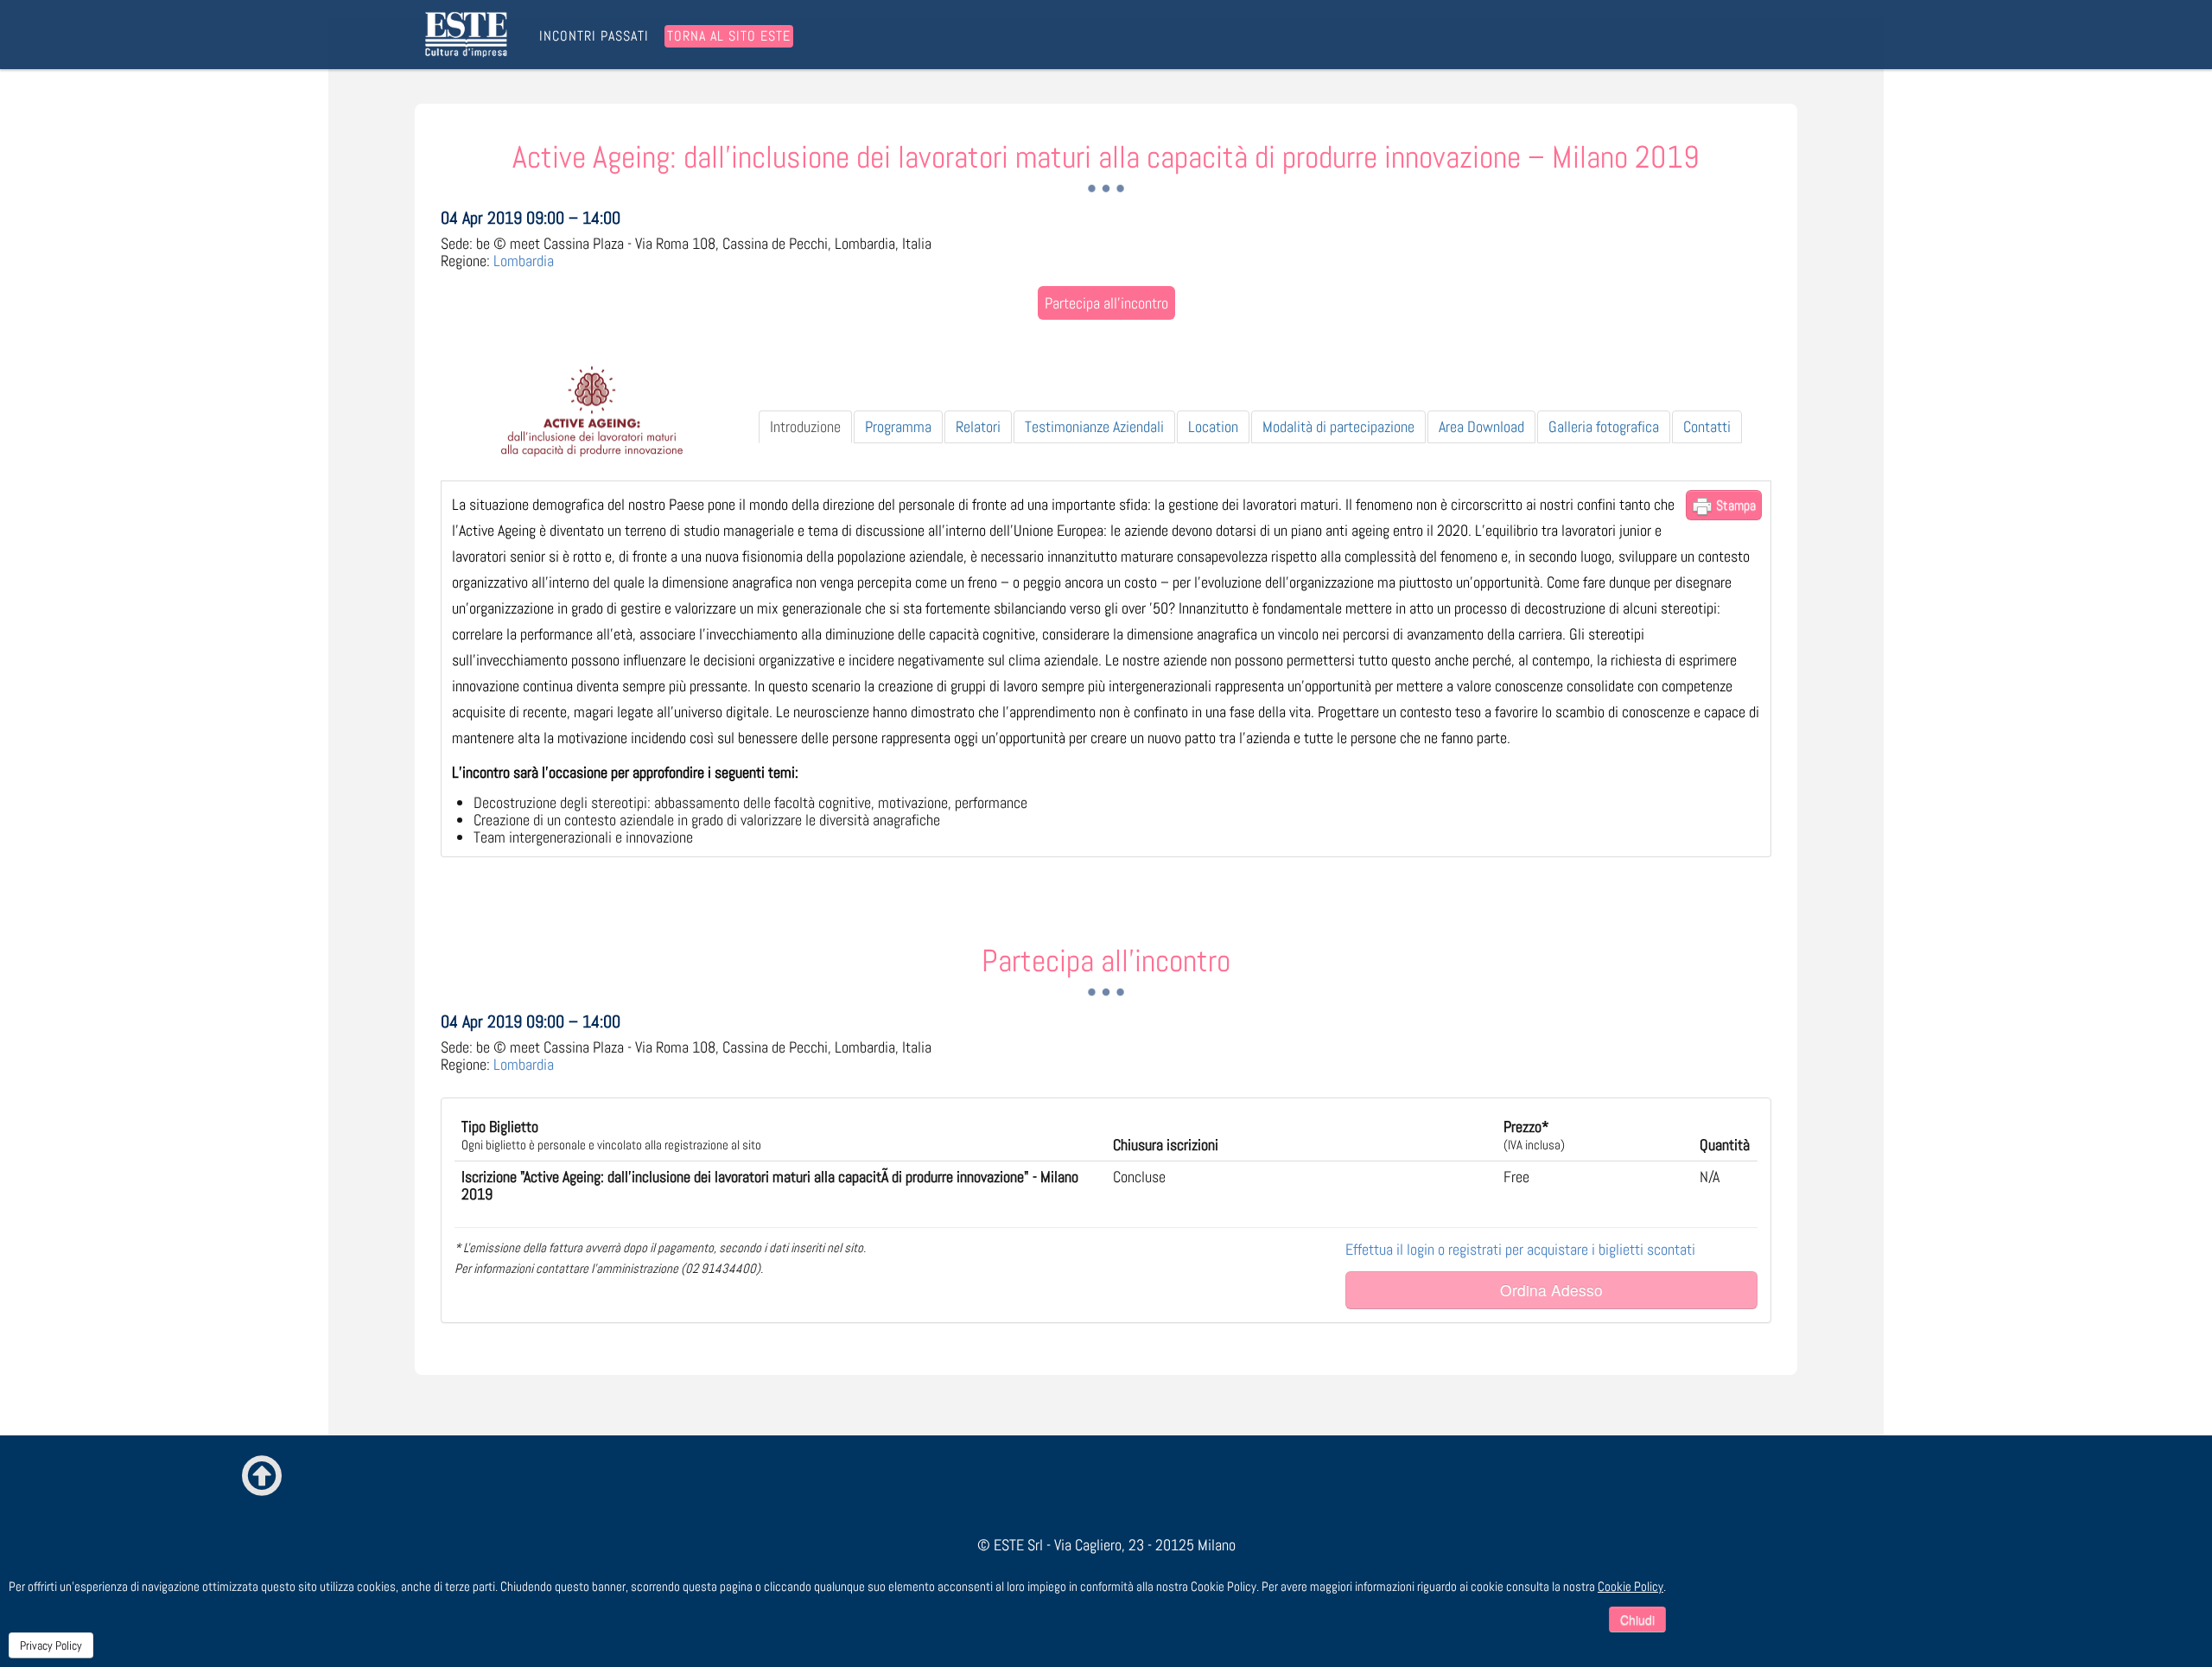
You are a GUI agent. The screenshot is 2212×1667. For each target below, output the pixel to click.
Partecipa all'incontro (1106, 303)
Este (469, 35)
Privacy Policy (51, 1645)
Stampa (1734, 505)
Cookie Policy (1630, 1586)
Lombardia (524, 261)
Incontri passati (594, 36)
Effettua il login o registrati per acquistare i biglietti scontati (1520, 1249)
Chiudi (1637, 1619)
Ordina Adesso (1551, 1290)
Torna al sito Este (729, 36)
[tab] (805, 427)
